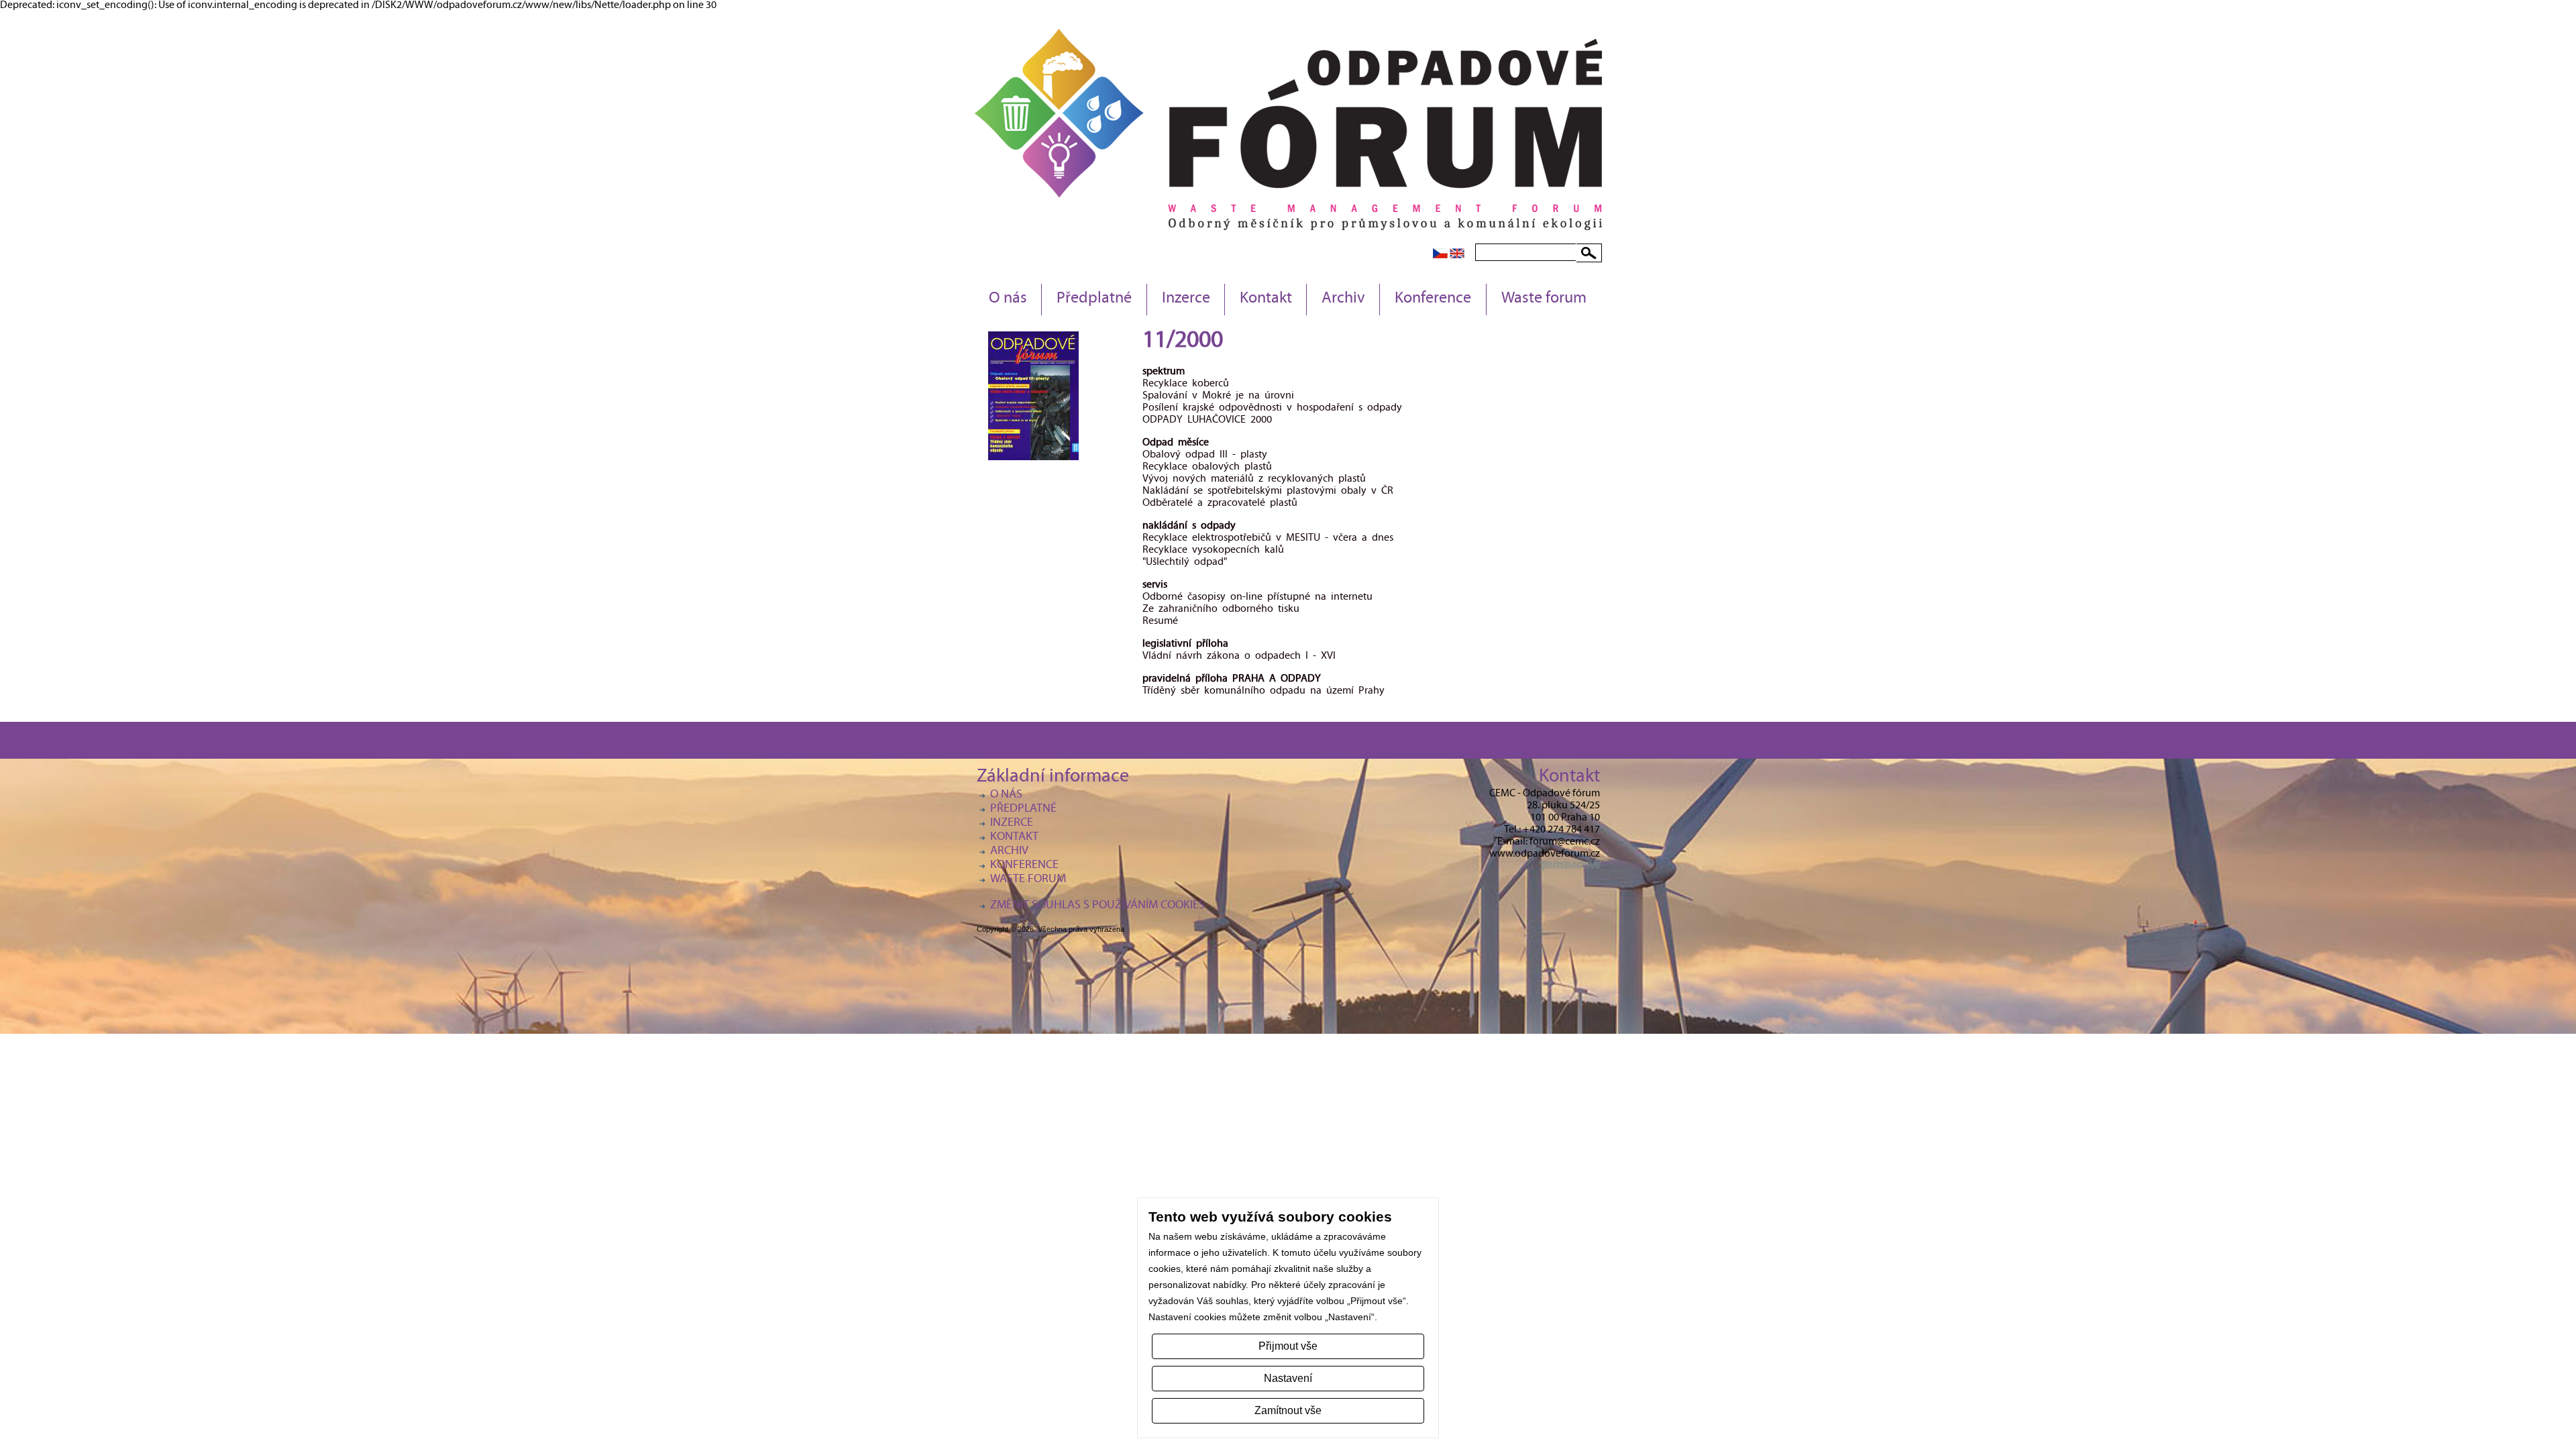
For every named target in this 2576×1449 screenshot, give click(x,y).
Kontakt (1266, 299)
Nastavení (1288, 1378)
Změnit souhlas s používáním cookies (1097, 906)
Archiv (1343, 299)
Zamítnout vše (1288, 1410)
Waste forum (1544, 299)
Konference (1433, 299)
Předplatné (1094, 299)
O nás (1008, 299)
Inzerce (1186, 299)
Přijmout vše (1288, 1346)
